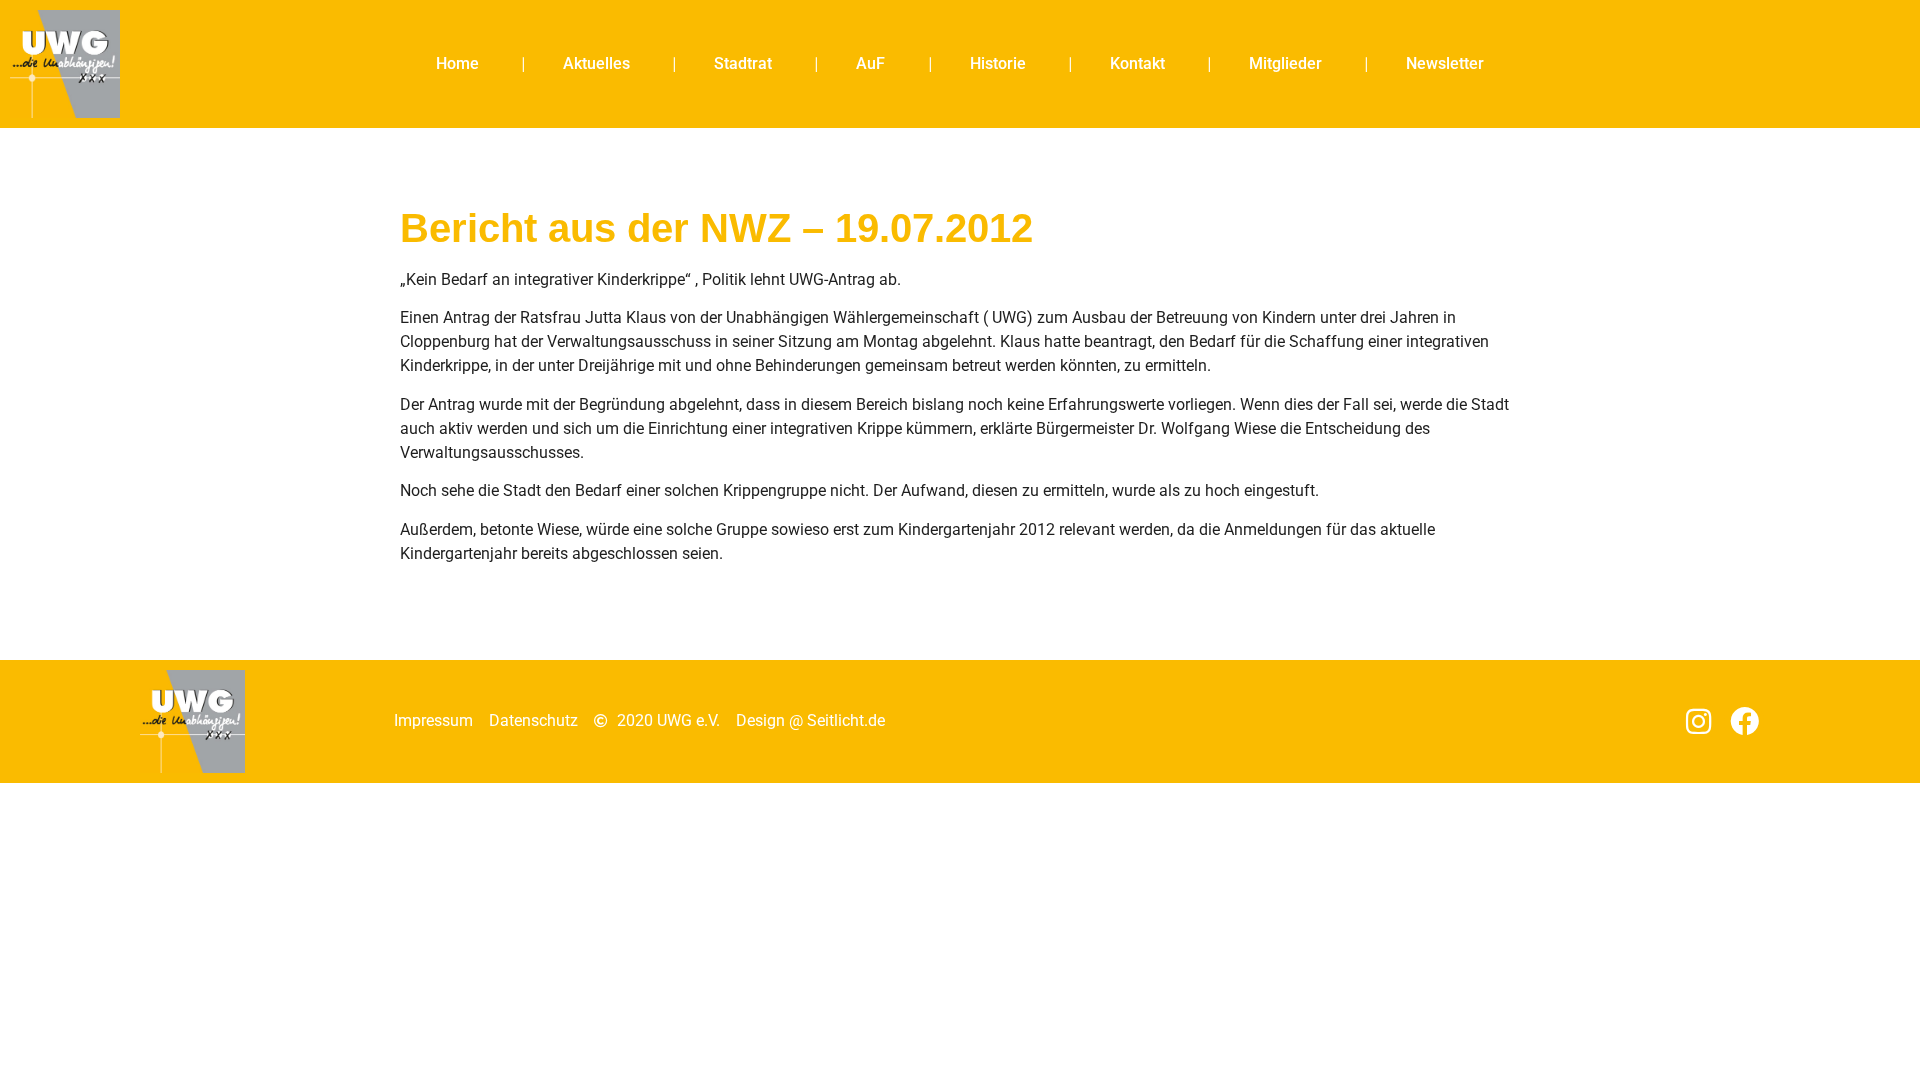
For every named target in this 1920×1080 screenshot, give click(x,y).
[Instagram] (1698, 721)
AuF (870, 63)
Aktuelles (596, 63)
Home (457, 63)
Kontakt (1137, 63)
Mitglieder (1285, 63)
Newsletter (1445, 63)
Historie (998, 63)
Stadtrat (743, 63)
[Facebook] (1744, 721)
